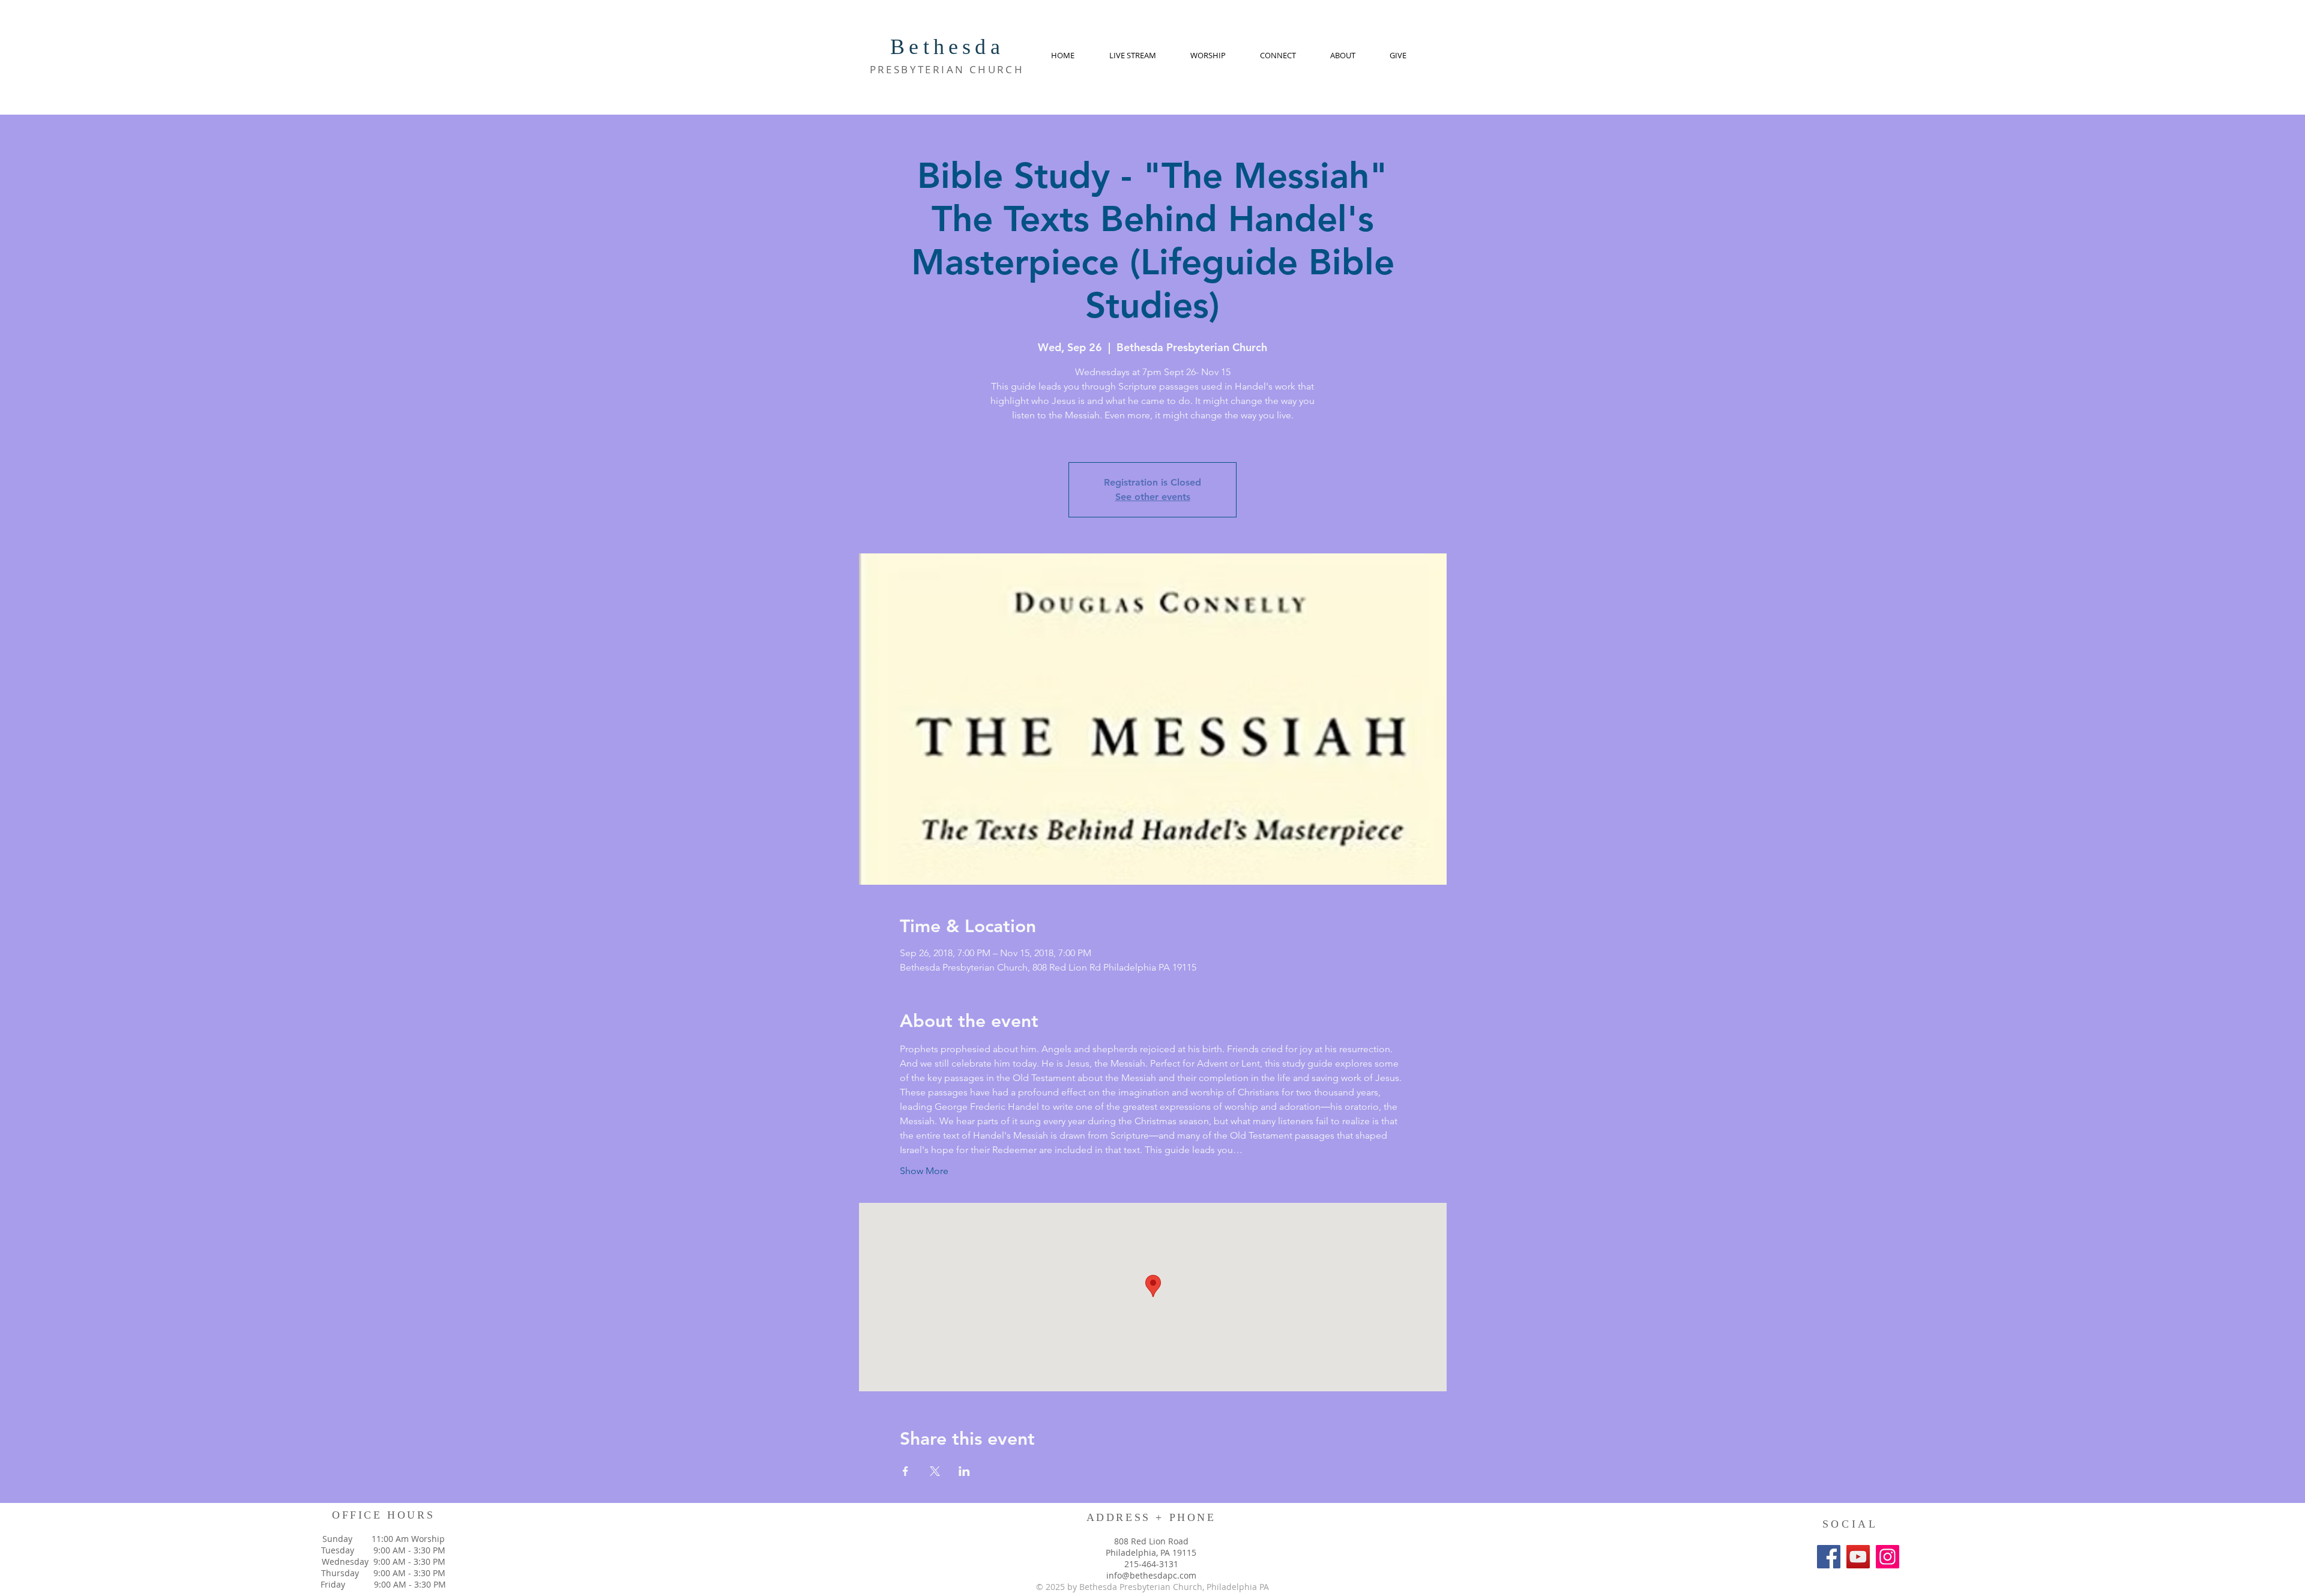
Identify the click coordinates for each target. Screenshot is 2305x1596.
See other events (1153, 497)
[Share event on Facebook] (905, 1471)
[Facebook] (1829, 1557)
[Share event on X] (935, 1471)
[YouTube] (1858, 1557)
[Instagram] (1888, 1557)
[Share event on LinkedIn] (964, 1471)
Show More (924, 1171)
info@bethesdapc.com (1151, 1575)
